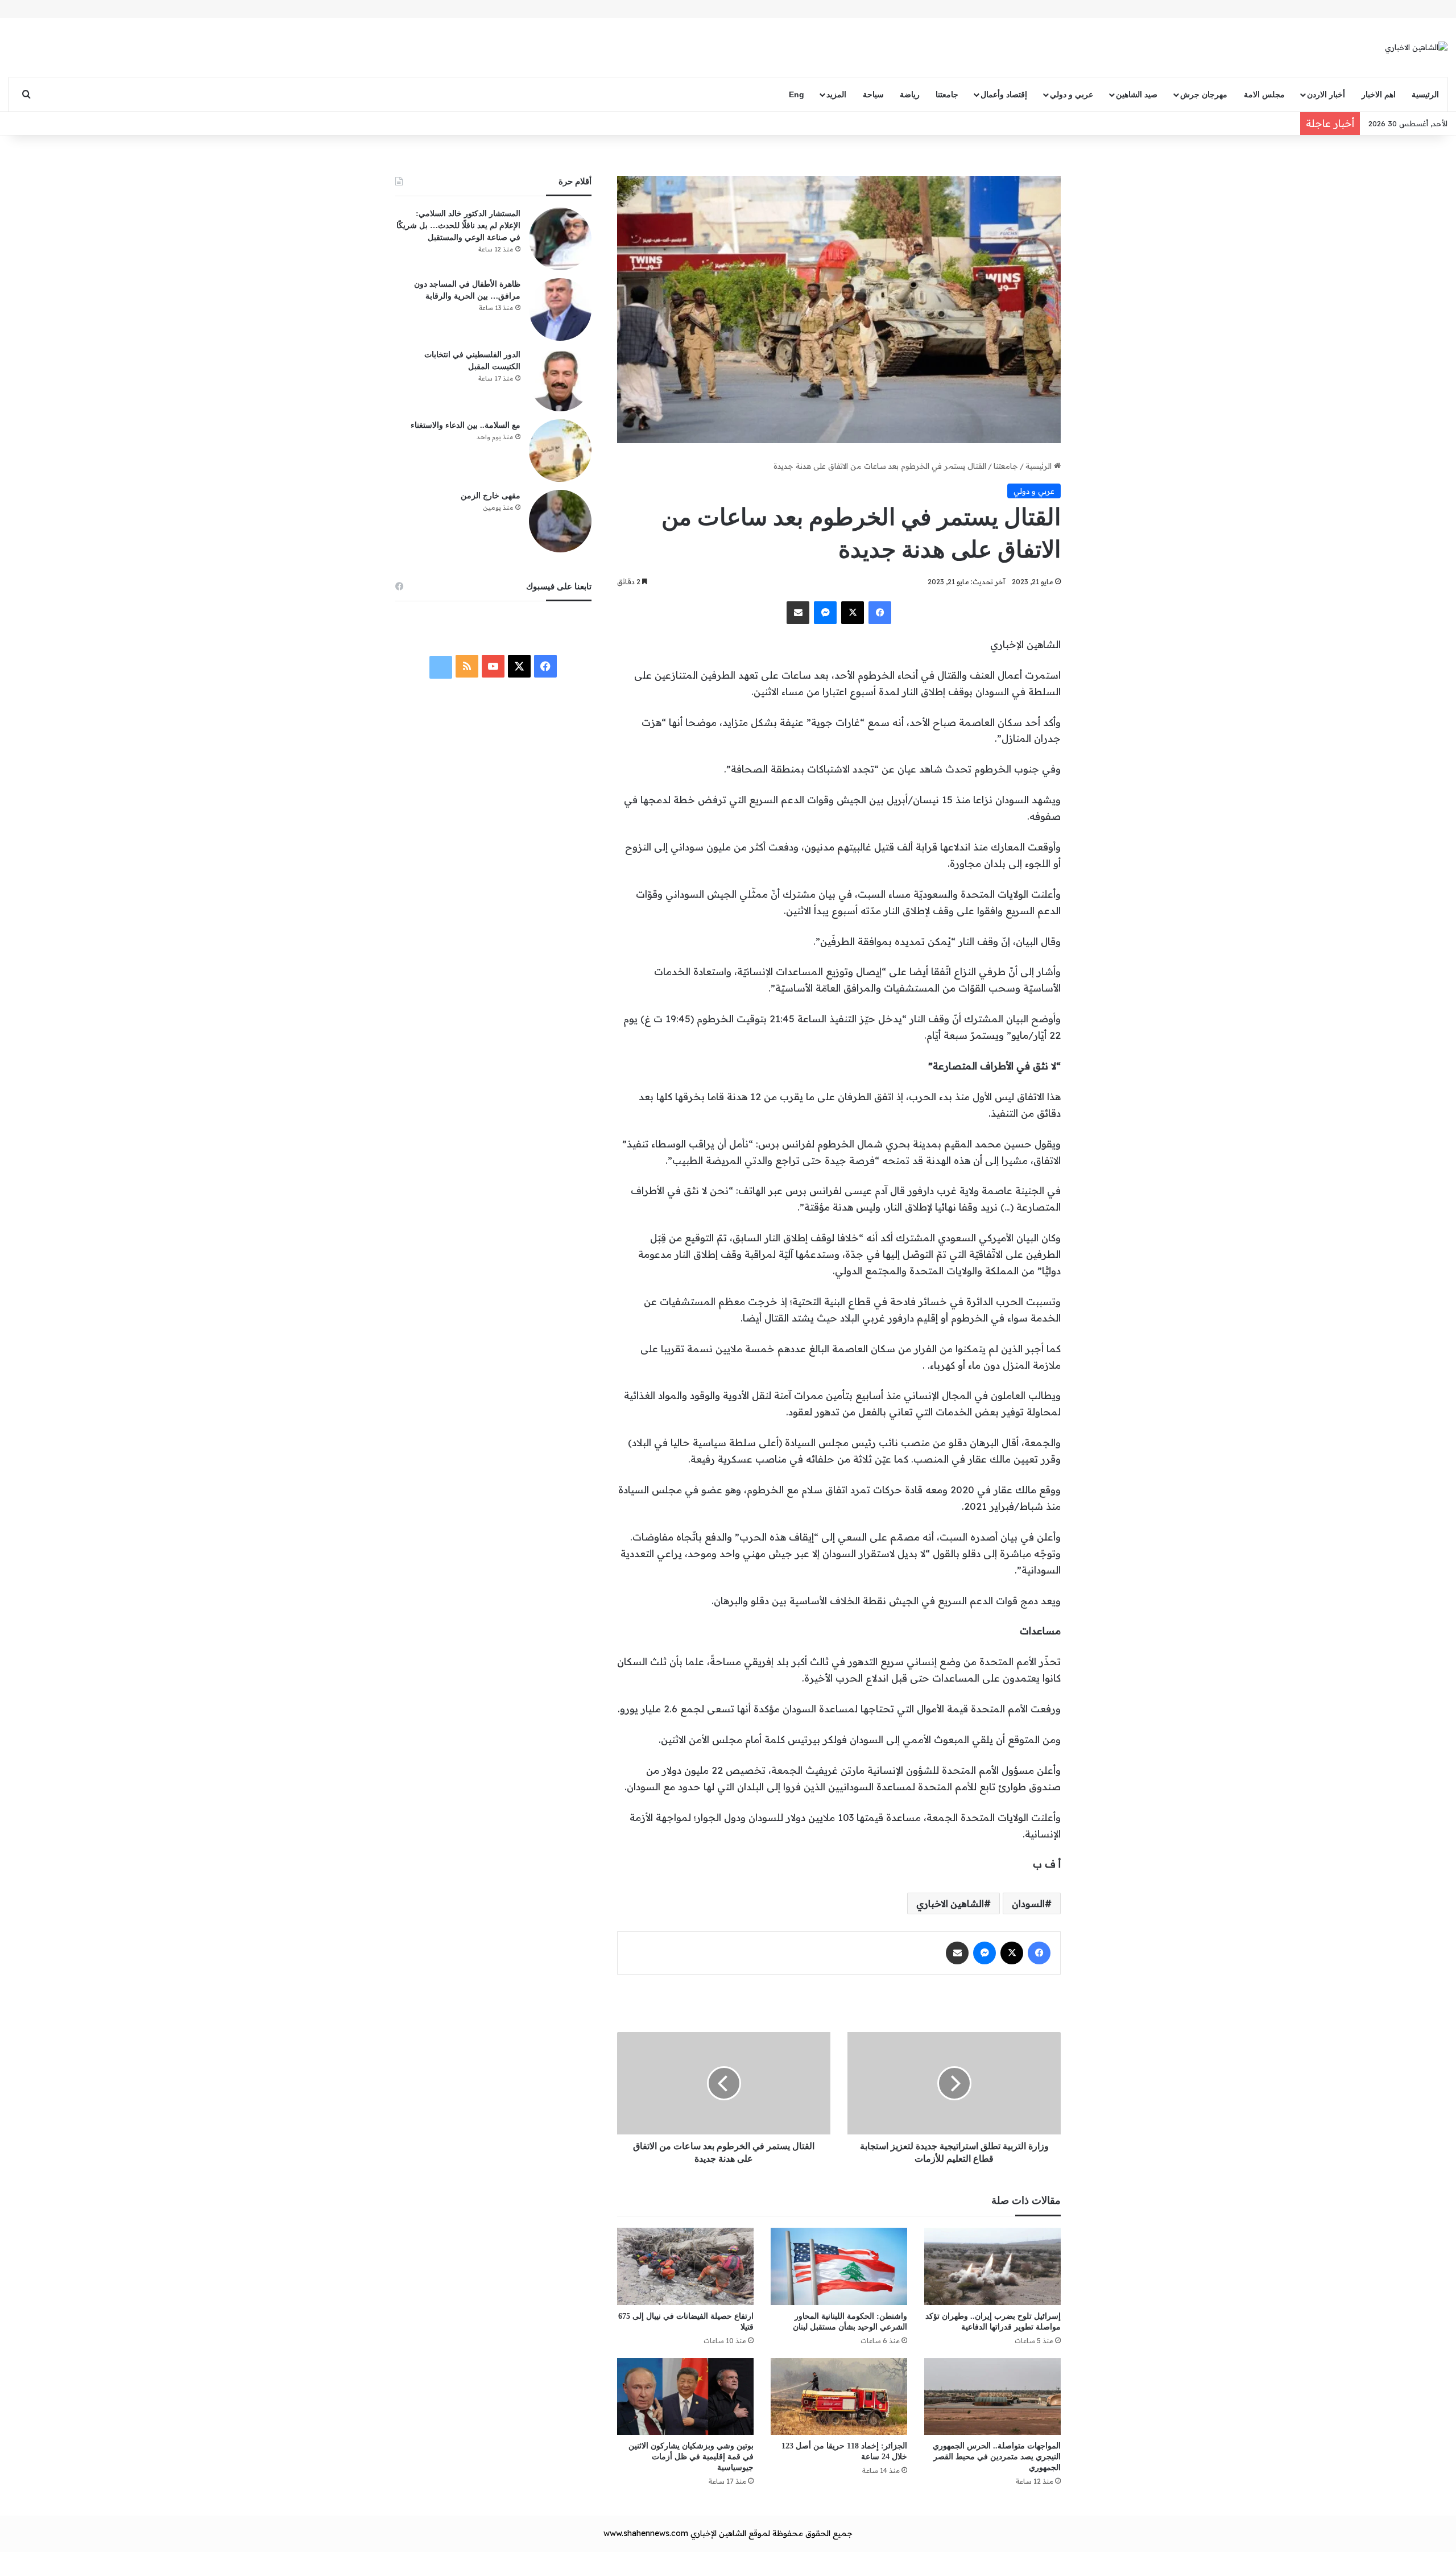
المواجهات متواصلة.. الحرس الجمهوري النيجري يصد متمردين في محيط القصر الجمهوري (997, 2457)
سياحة (873, 94)
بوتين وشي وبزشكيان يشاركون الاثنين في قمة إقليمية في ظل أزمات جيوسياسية (691, 2457)
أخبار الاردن (1326, 94)
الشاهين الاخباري (950, 1903)
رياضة (910, 94)
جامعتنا (947, 94)
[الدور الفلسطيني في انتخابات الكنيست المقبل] (560, 380)
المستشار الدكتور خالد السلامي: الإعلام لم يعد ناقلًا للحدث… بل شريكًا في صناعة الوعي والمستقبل (458, 226)
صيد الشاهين (1137, 94)
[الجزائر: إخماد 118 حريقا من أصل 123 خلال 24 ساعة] (839, 2396)
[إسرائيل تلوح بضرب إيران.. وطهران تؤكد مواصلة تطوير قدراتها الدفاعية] (992, 2266)
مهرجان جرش (1204, 94)
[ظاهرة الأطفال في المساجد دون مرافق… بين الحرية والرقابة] (560, 309)
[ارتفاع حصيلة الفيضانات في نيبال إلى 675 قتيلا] (685, 2266)
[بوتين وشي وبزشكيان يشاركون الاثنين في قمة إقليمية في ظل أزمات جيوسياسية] (685, 2396)
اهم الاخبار (1379, 94)
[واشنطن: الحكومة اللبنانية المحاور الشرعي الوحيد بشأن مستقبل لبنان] (839, 2266)
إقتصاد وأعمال (1004, 94)
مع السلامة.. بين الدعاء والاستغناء (466, 425)
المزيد (836, 94)
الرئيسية (1425, 94)
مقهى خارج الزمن (491, 496)
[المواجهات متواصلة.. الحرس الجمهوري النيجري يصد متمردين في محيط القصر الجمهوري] (992, 2396)
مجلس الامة (1264, 94)
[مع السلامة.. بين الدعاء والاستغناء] (560, 451)
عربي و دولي (1072, 94)
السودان (1028, 1903)
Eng (797, 94)
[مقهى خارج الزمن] (560, 521)
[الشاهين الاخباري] (1416, 47)
